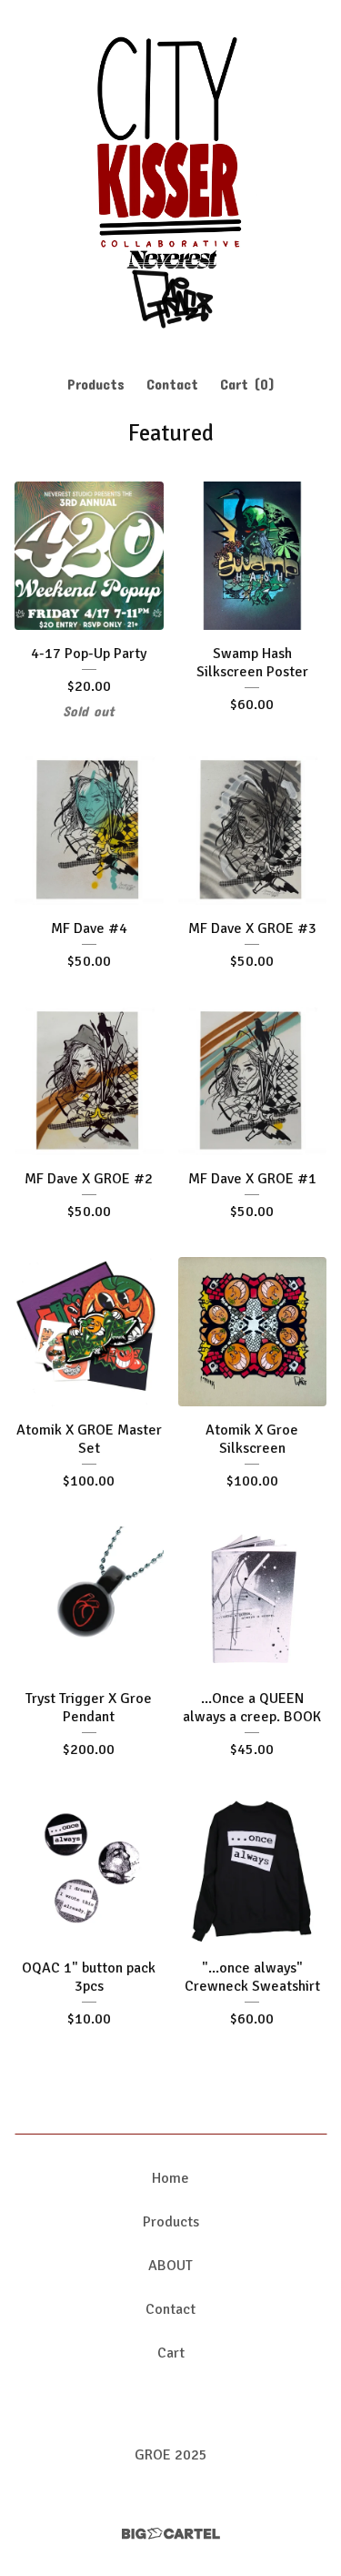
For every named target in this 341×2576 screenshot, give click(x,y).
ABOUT (170, 2266)
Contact (172, 384)
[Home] (170, 179)
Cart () (247, 384)
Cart (171, 2353)
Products (96, 384)
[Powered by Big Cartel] (171, 2534)
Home (170, 2178)
